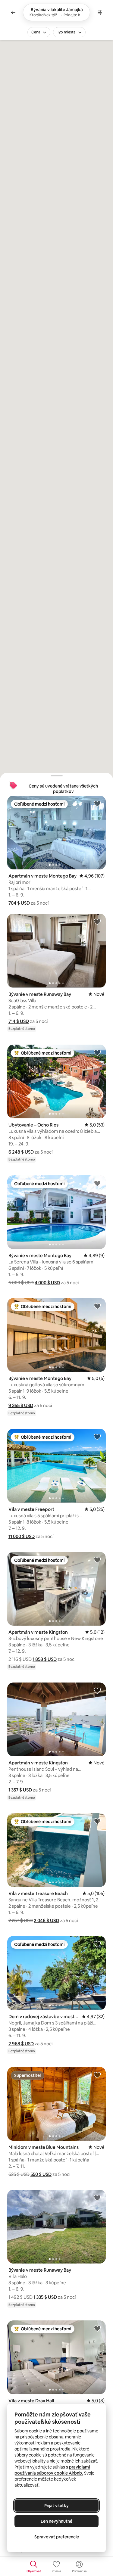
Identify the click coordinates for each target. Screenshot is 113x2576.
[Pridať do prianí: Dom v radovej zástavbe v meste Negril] (97, 1944)
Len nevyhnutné (56, 2521)
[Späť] (13, 12)
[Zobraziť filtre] (100, 12)
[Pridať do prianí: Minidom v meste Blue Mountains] (97, 2075)
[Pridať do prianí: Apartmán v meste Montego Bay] (97, 803)
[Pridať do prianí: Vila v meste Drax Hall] (97, 2328)
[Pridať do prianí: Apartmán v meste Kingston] (97, 1560)
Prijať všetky (56, 2506)
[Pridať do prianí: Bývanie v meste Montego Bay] (97, 1183)
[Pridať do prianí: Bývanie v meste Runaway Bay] (97, 921)
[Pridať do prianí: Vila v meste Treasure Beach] (97, 1821)
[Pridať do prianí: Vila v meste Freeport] (97, 1437)
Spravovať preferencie (57, 2537)
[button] (19, 903)
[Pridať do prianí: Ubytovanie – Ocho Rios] (97, 1052)
